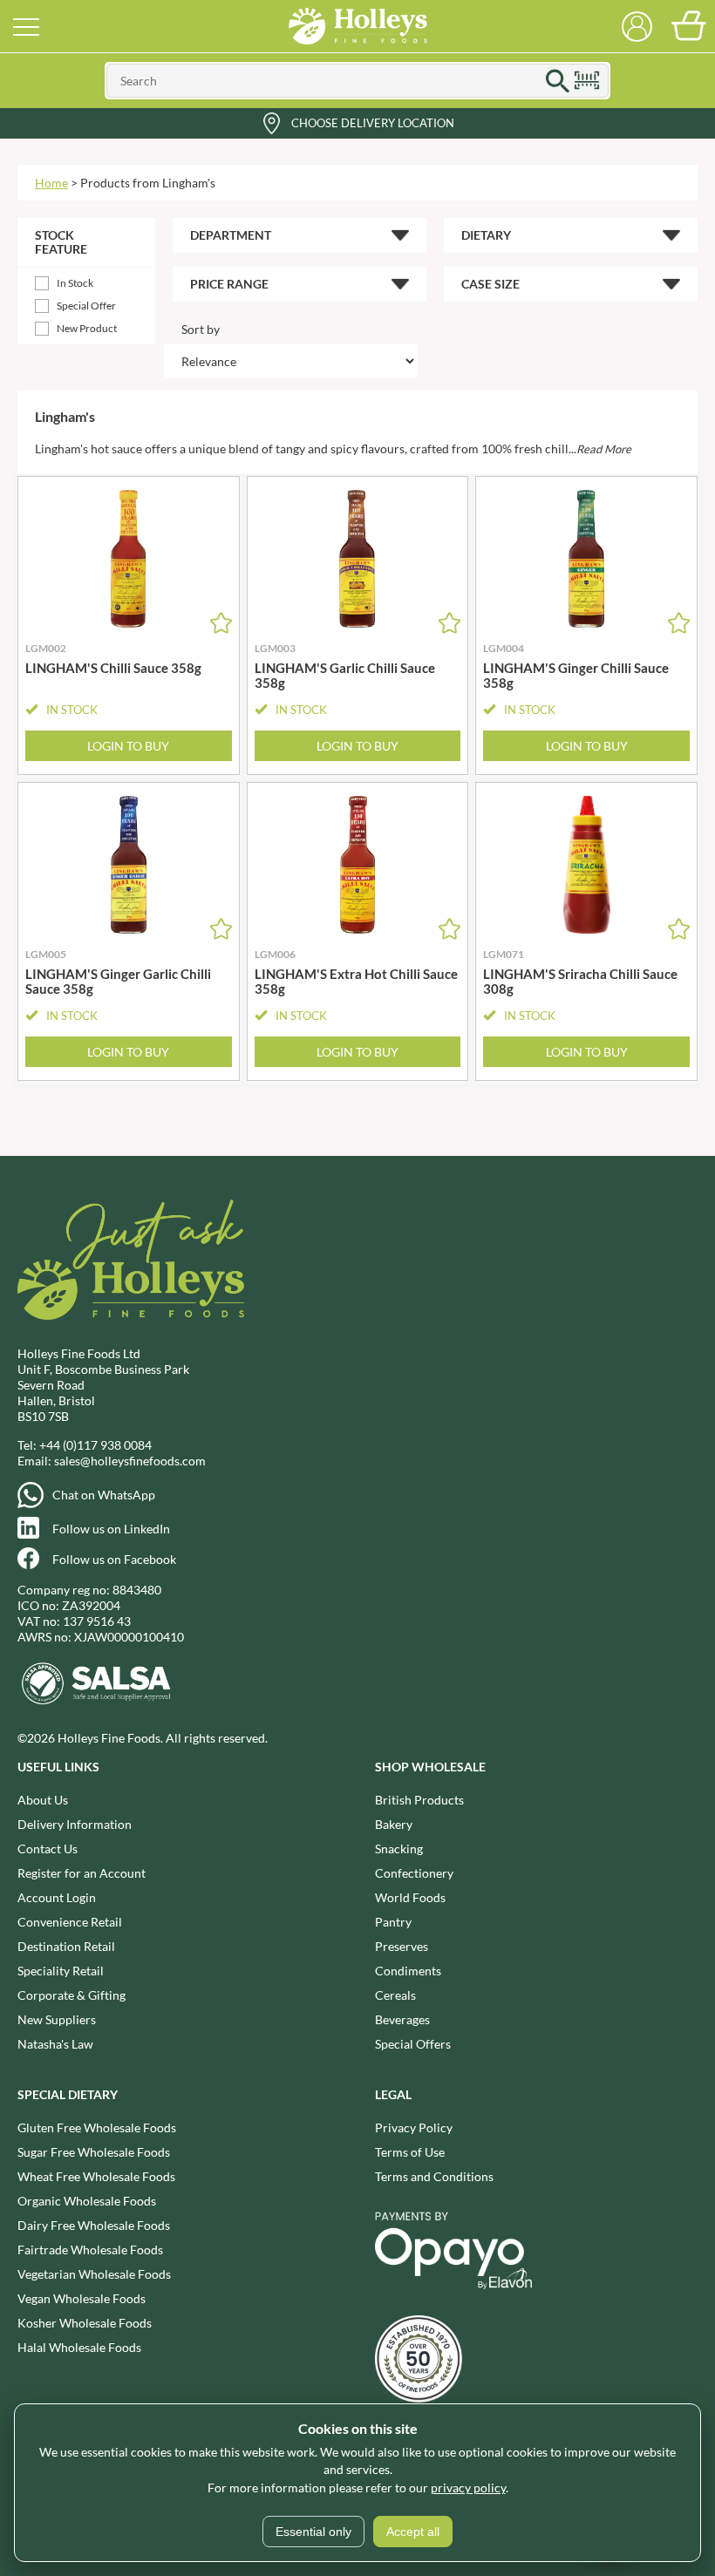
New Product (87, 328)
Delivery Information (75, 1824)
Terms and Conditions (434, 2176)
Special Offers (413, 2044)
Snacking (399, 1849)
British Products (419, 1800)
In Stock (75, 283)
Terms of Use (410, 2152)
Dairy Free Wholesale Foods (94, 2225)
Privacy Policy (414, 2127)
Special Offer (86, 306)
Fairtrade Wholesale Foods (90, 2250)
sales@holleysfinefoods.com (130, 1461)
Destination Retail (66, 1946)
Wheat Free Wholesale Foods (96, 2176)
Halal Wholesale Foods (79, 2347)
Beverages (402, 2019)
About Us (43, 1800)
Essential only (313, 2532)
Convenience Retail (70, 1922)
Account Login (57, 1897)
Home (51, 183)
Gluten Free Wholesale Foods (97, 2127)
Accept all (413, 2532)
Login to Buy (128, 746)
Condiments (408, 1971)
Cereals (395, 1995)
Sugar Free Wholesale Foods (94, 2152)
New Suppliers (57, 2019)
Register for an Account (82, 1873)
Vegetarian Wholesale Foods (94, 2274)
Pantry (393, 1922)
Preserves (402, 1946)
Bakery (394, 1824)
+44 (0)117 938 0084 (95, 1445)
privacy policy (468, 2488)
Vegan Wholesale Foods (82, 2298)
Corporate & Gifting (71, 1995)
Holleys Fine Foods (357, 26)
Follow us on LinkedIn (111, 1529)
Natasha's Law (55, 2044)
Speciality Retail (61, 1971)
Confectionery (414, 1873)
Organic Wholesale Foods (87, 2201)
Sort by (201, 329)
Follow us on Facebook (114, 1559)
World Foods (410, 1897)
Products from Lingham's (148, 183)
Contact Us (48, 1849)
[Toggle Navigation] (26, 26)
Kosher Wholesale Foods (85, 2323)
